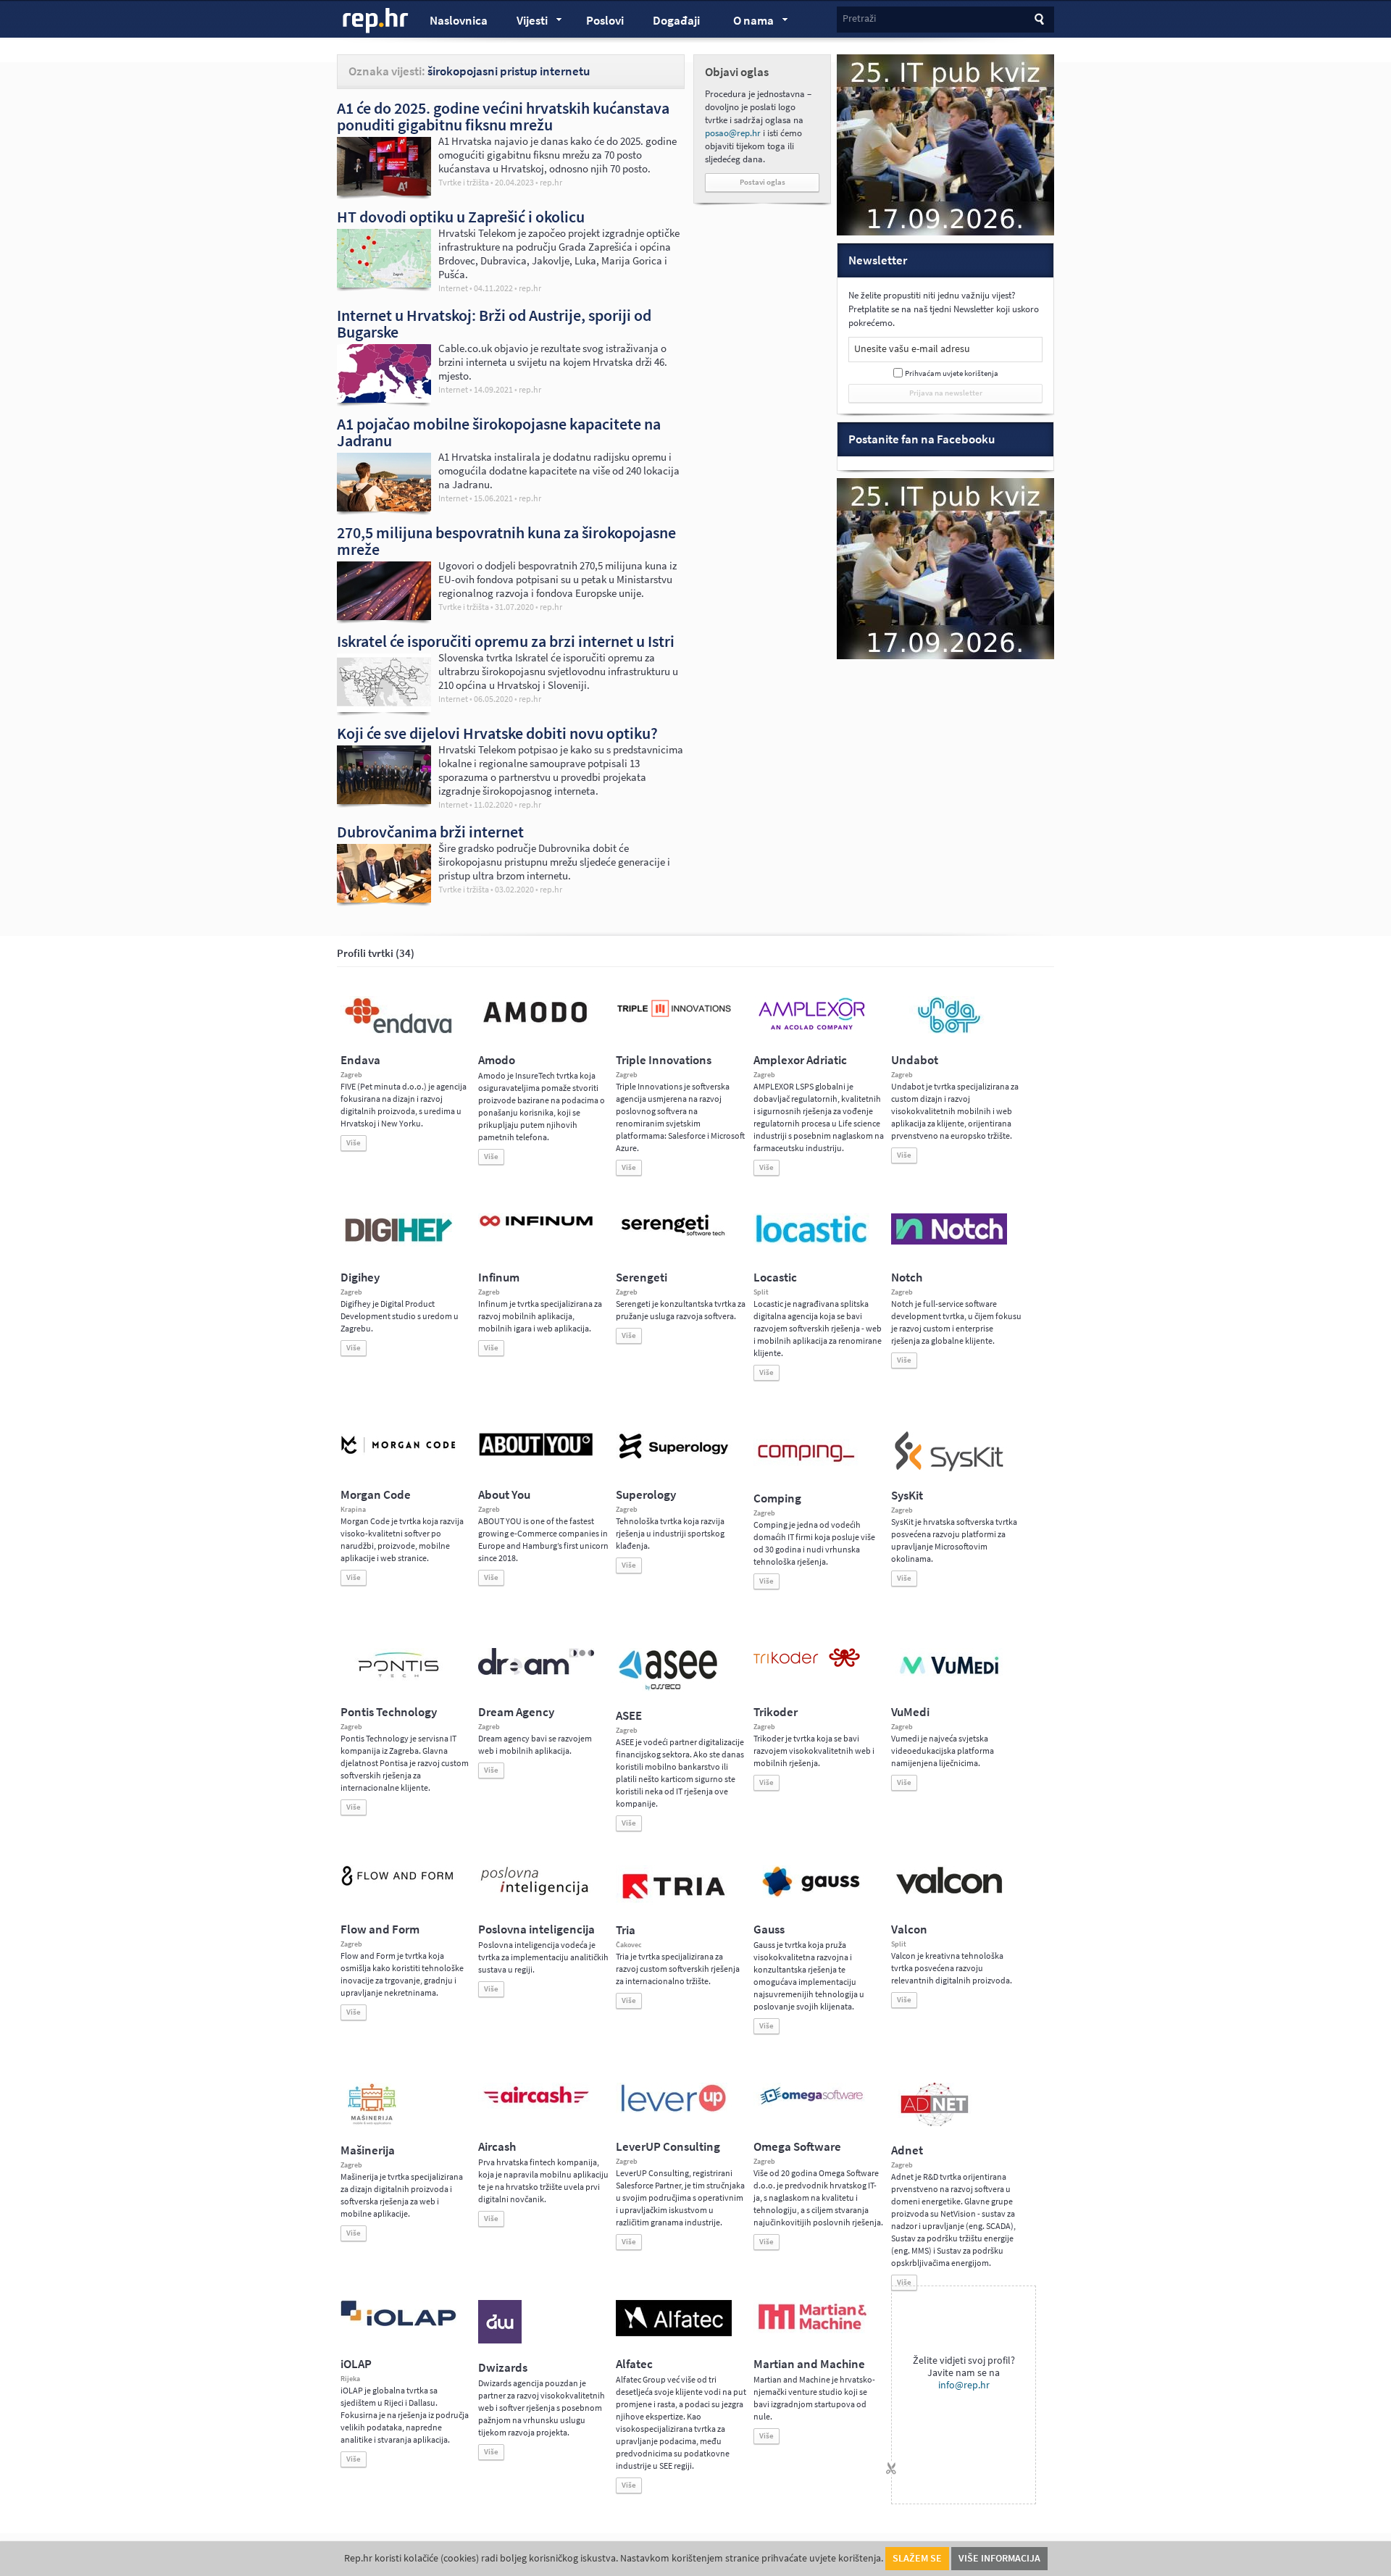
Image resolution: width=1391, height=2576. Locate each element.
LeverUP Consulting (668, 2147)
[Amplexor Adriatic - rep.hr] (811, 1028)
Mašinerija (368, 2150)
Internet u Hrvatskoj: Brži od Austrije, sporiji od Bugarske (494, 323)
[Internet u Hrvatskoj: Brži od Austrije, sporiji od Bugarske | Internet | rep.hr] (384, 399)
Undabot (915, 1060)
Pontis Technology (389, 1712)
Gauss (769, 1929)
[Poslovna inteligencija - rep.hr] (536, 1895)
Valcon (909, 1929)
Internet (453, 288)
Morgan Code (376, 1495)
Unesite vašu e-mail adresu (912, 349)
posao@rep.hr (733, 133)
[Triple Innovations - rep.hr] (674, 1018)
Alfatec (634, 2364)
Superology (646, 1495)
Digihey (360, 1277)
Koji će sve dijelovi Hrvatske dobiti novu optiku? (497, 733)
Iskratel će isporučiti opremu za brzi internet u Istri (506, 641)
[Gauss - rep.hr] (811, 1895)
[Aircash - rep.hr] (536, 2106)
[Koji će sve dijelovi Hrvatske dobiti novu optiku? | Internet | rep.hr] (384, 800)
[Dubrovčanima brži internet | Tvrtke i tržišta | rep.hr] (384, 899)
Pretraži (859, 18)
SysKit (907, 1496)
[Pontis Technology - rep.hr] (398, 1680)
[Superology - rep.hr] (674, 1457)
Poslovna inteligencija (536, 1929)
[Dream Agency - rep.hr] (536, 1672)
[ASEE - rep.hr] (670, 1689)
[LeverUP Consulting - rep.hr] (674, 2110)
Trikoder (776, 1712)
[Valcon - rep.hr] (949, 1892)
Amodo (497, 1060)
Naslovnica (459, 21)
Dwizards (503, 2368)
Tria (626, 1930)
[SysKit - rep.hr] (949, 1468)
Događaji (676, 21)
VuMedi (910, 1712)
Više (354, 1143)
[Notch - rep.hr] (949, 1242)
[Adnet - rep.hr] (935, 2123)
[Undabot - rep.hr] (949, 1031)
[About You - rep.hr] (536, 1455)
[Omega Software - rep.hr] (811, 2106)
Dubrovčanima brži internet (430, 832)
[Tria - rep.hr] (674, 1903)
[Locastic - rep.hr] (811, 1242)
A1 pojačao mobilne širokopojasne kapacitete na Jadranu (499, 432)
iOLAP (356, 2364)
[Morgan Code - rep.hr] (398, 1455)
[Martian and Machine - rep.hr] (811, 2330)
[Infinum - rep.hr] (536, 1226)
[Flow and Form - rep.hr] (398, 1883)
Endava (360, 1060)
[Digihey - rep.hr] (398, 1244)
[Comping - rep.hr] (808, 1471)
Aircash (497, 2147)
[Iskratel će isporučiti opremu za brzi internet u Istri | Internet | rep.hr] (384, 708)
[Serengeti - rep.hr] (674, 1237)
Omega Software (797, 2147)
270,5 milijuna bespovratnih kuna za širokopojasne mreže (506, 541)
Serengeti (642, 1277)
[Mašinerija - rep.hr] (372, 2123)
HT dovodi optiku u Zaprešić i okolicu (461, 217)
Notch (907, 1277)
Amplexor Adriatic (800, 1060)
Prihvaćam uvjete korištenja (952, 373)
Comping (777, 1498)
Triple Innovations (664, 1060)
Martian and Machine (809, 2364)
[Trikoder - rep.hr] (807, 1664)
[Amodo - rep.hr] (536, 1026)
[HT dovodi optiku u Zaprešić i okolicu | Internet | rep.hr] (384, 284)
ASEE (629, 1716)
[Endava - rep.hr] (398, 1033)
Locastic (775, 1277)
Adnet (907, 2150)
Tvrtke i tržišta (464, 183)
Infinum (499, 1277)
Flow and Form (380, 1929)
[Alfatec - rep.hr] (674, 2333)
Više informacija (999, 2558)
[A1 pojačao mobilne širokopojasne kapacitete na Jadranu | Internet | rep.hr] (384, 508)
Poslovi (605, 21)
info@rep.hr (964, 2385)
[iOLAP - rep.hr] (398, 2323)
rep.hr (376, 21)
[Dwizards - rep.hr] (500, 2341)
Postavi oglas (763, 182)
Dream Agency (516, 1712)
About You (504, 1495)
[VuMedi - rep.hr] (949, 1680)
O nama (747, 22)
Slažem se (917, 2558)
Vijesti (525, 22)
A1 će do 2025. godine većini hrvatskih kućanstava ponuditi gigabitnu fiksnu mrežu (503, 116)
